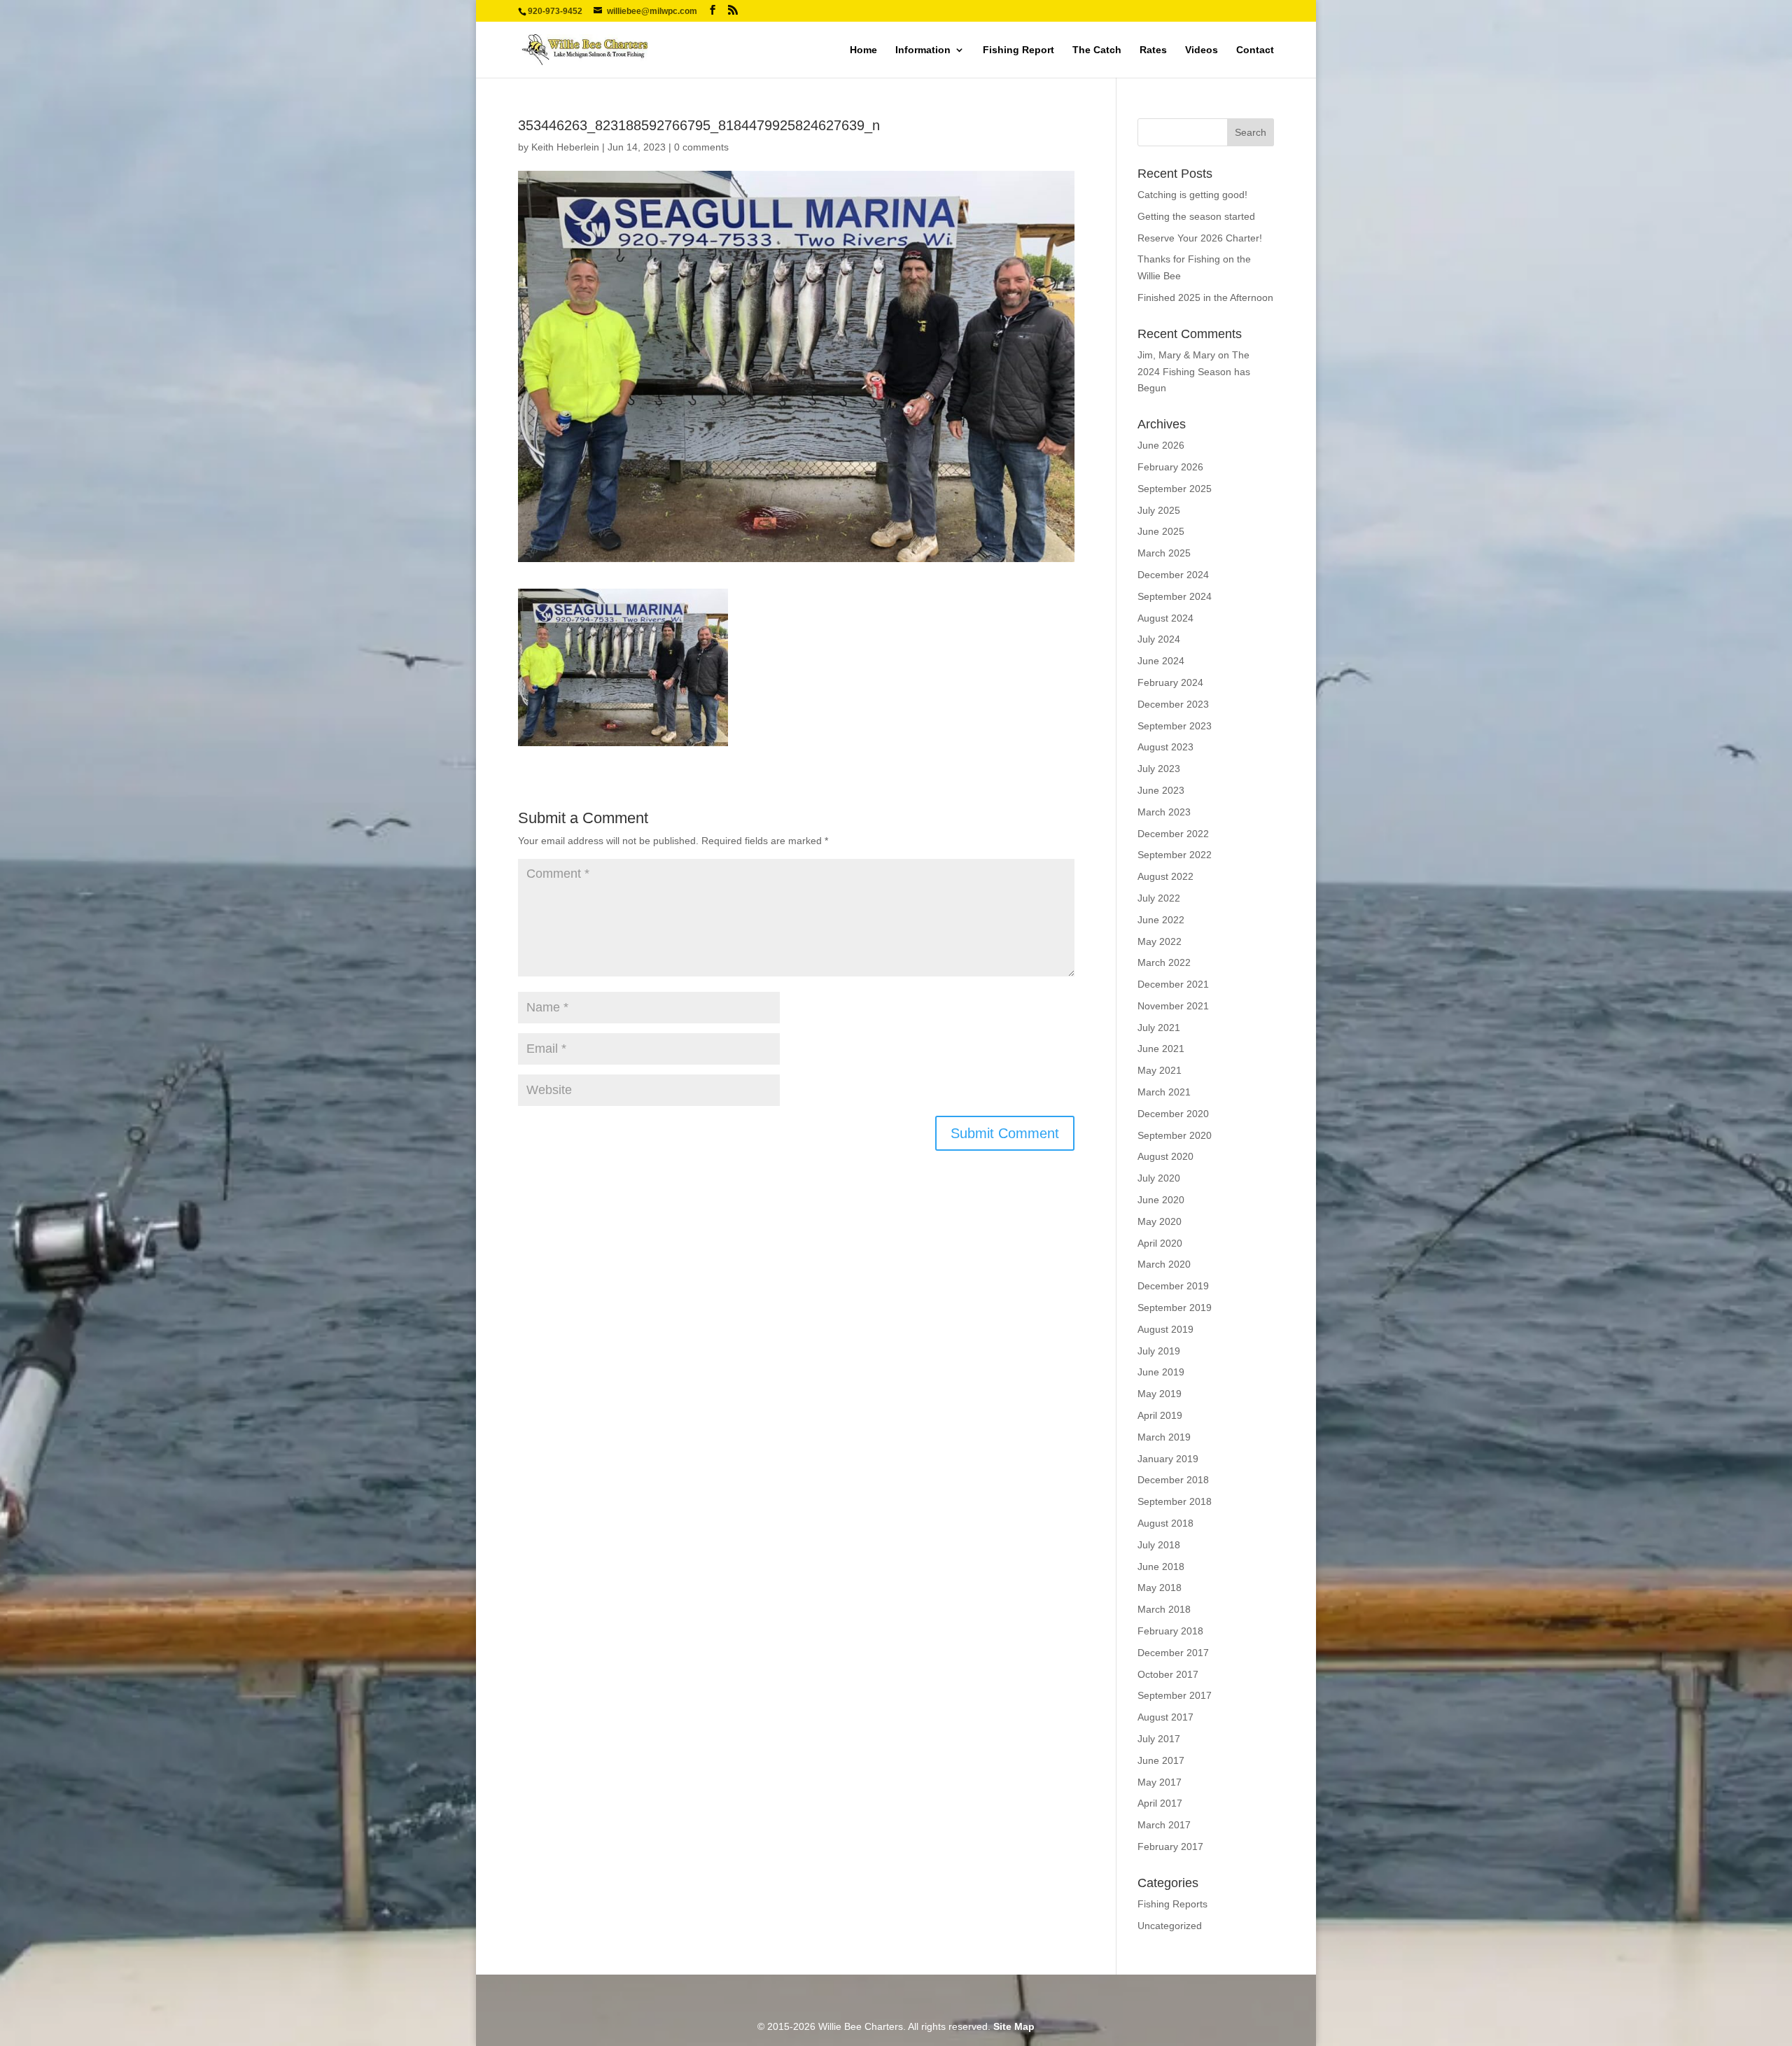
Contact (1255, 50)
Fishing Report (1018, 50)
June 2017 (1161, 1760)
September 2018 (1175, 1501)
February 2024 (1170, 682)
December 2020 (1173, 1114)
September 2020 (1175, 1135)
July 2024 (1159, 639)
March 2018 (1164, 1609)
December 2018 (1173, 1480)
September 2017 (1175, 1695)
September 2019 (1175, 1308)
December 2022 (1173, 834)
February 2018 (1170, 1631)
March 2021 (1164, 1092)
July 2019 (1159, 1351)
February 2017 (1170, 1847)
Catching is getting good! (1192, 195)
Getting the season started (1196, 216)
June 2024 (1161, 661)
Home (863, 50)
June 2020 (1161, 1200)
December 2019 (1173, 1286)
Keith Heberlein (565, 147)
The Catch (1097, 50)
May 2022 (1160, 941)
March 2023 (1164, 812)
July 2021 (1159, 1028)
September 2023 (1175, 726)
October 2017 (1168, 1674)
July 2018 (1159, 1545)
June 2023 (1161, 790)
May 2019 (1160, 1394)
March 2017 (1164, 1825)
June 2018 (1161, 1567)
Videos (1202, 50)
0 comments (701, 147)
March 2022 (1164, 962)
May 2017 (1160, 1782)
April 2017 (1160, 1803)
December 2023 (1173, 704)
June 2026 (1161, 445)
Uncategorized (1170, 1926)
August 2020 (1165, 1156)
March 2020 (1164, 1264)
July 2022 (1159, 898)
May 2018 (1160, 1588)
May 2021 (1160, 1070)
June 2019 (1161, 1372)
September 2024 (1175, 596)
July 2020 (1159, 1178)
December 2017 (1173, 1653)
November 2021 (1173, 1006)
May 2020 (1160, 1221)
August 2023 (1165, 747)
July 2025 (1159, 510)
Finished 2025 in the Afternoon (1205, 297)
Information (923, 50)
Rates (1153, 50)
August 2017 (1165, 1717)
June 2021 (1161, 1049)
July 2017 (1159, 1739)
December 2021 (1173, 984)
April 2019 (1160, 1415)
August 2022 (1165, 876)
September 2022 (1175, 855)
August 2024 (1165, 618)
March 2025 (1164, 553)
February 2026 (1170, 467)
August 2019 (1165, 1329)
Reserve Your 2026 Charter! (1200, 238)
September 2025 (1175, 489)
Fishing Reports (1172, 1904)
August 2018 (1165, 1523)
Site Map (1014, 2026)
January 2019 (1168, 1459)
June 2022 (1161, 920)
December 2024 (1173, 575)
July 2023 (1159, 769)
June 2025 (1161, 531)
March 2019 (1164, 1437)
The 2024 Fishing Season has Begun (1194, 372)
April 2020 (1160, 1243)
